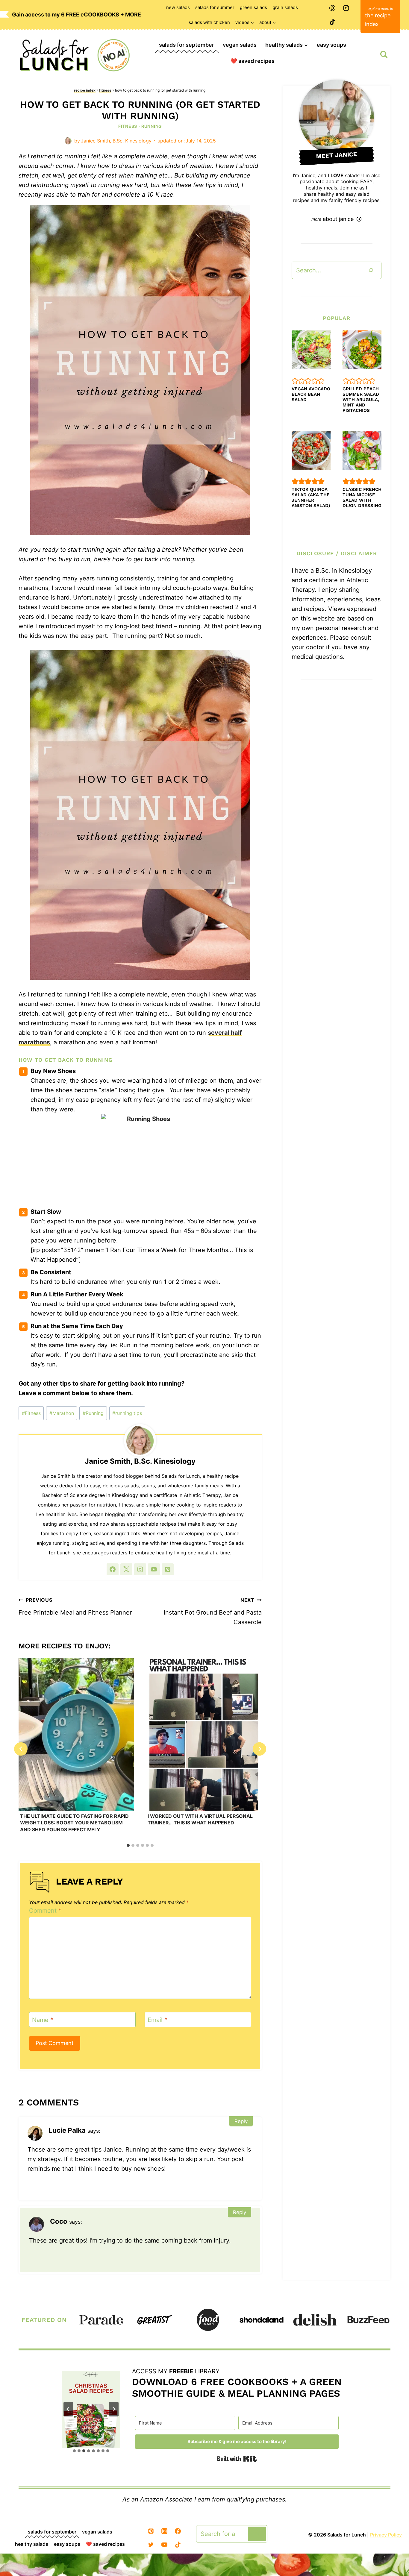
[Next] (259, 1749)
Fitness (105, 90)
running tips (127, 1413)
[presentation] (76, 1734)
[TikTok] (332, 22)
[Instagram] (346, 8)
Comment (45, 1911)
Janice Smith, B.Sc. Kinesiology (116, 141)
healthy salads (32, 2544)
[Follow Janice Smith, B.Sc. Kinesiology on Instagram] (140, 1569)
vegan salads (240, 45)
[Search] (371, 270)
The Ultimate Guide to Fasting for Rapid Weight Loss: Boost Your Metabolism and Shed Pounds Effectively (74, 1823)
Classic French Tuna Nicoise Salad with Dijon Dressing (362, 497)
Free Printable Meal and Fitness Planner (75, 1606)
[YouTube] (164, 2545)
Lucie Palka (67, 2130)
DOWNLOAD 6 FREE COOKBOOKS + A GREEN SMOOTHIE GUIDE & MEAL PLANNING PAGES (237, 2387)
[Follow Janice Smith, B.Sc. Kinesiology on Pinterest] (168, 1569)
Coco (59, 2221)
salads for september (187, 45)
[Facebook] (178, 2531)
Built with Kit (237, 2459)
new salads (178, 7)
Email (157, 2020)
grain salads (285, 7)
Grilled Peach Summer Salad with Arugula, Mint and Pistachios (361, 400)
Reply (241, 2121)
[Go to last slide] (21, 1749)
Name (43, 2020)
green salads (253, 7)
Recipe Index (85, 90)
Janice (308, 175)
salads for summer (215, 7)
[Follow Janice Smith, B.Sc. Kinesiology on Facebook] (113, 1569)
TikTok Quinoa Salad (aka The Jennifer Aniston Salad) (311, 497)
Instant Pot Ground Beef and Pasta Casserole (213, 1611)
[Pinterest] (332, 8)
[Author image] (68, 141)
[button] (295, 381)
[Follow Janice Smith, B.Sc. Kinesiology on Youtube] (154, 1569)
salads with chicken (209, 22)
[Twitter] (151, 2545)
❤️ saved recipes (253, 61)
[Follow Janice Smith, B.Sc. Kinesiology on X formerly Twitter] (126, 1569)
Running (152, 126)
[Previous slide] (68, 2409)
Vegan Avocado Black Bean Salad (311, 394)
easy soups (331, 45)
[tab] (128, 1845)
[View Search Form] (384, 54)
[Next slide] (114, 2409)
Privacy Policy (386, 2535)
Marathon (62, 1413)
